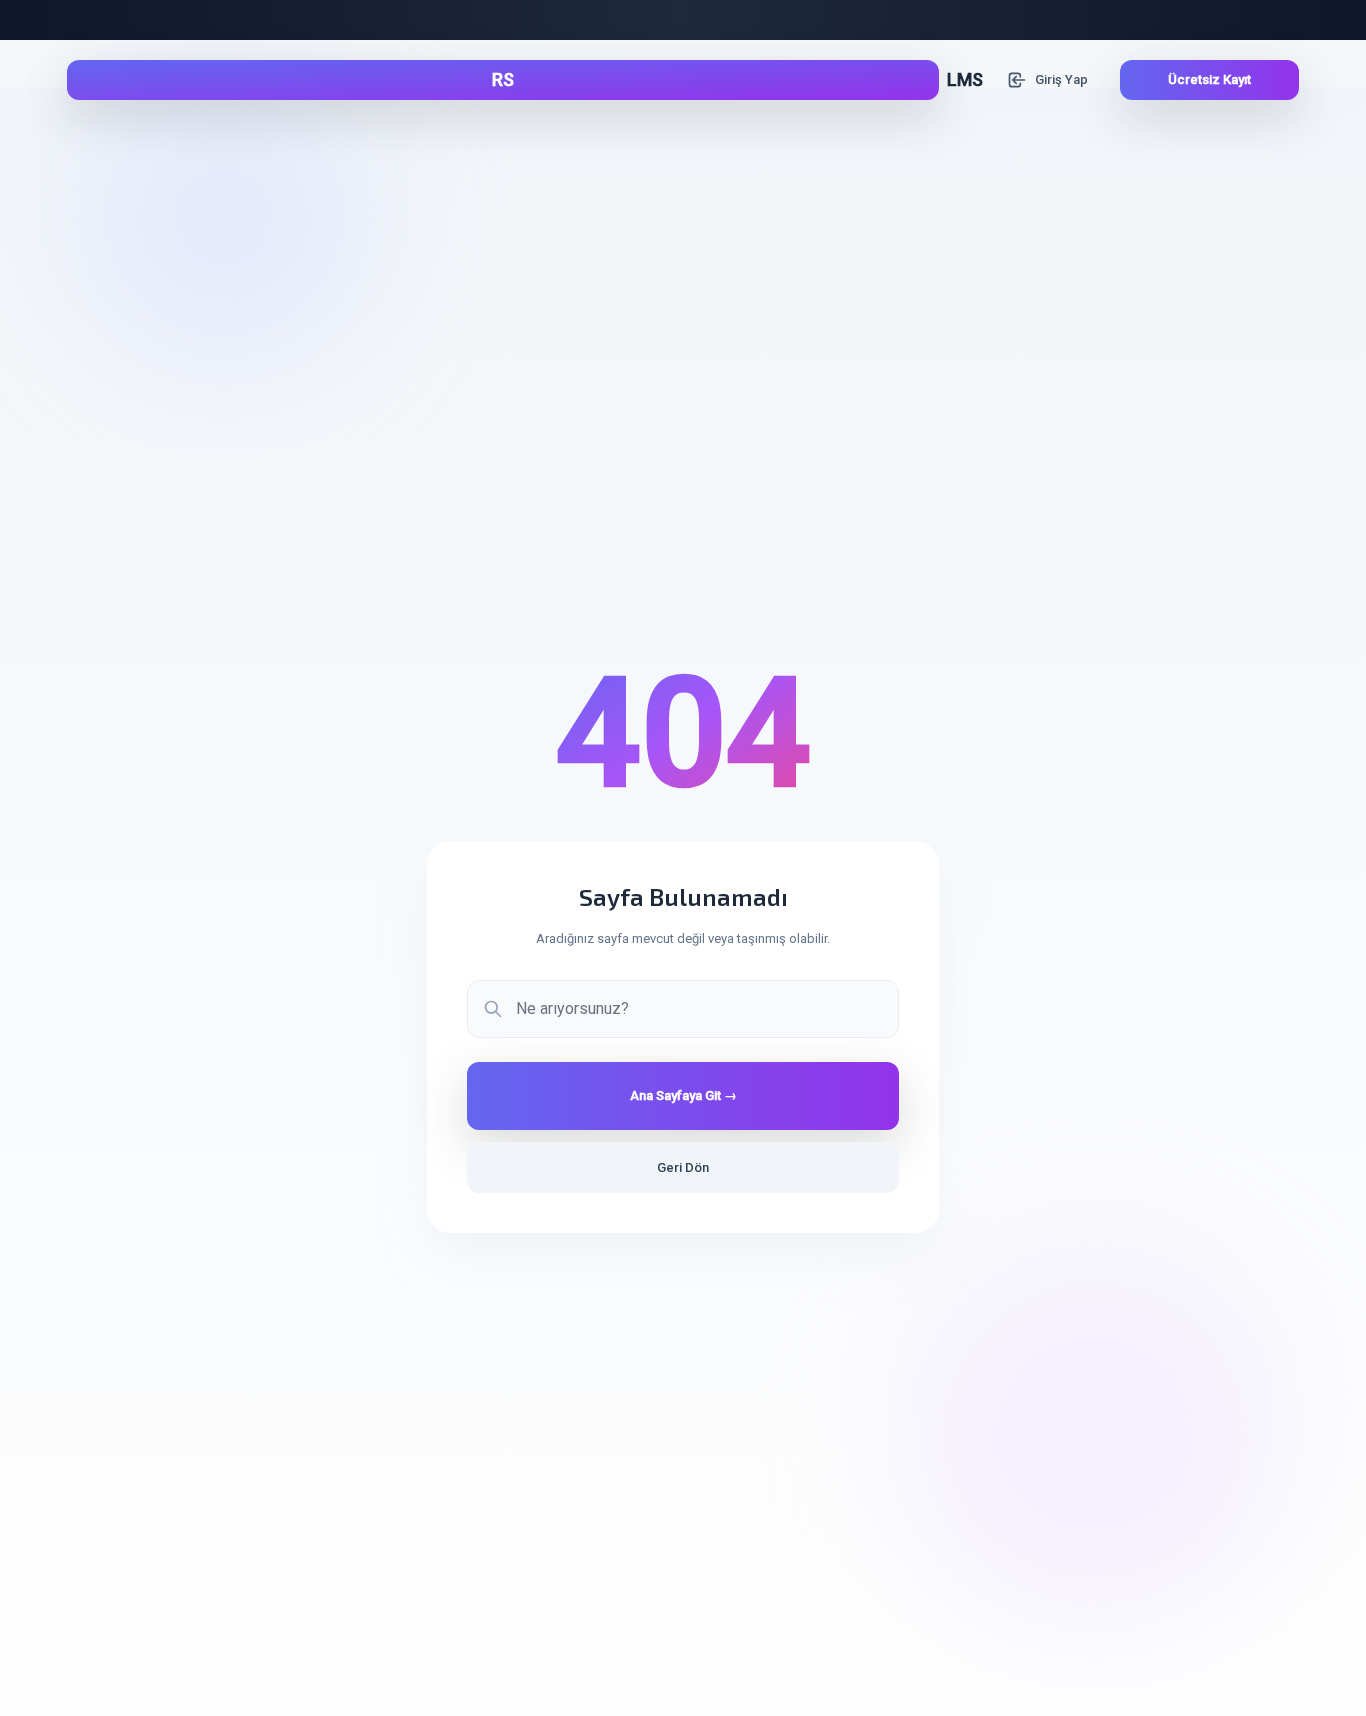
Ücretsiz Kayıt (1209, 79)
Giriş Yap (1061, 79)
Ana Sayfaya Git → (683, 1095)
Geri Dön (683, 1167)
